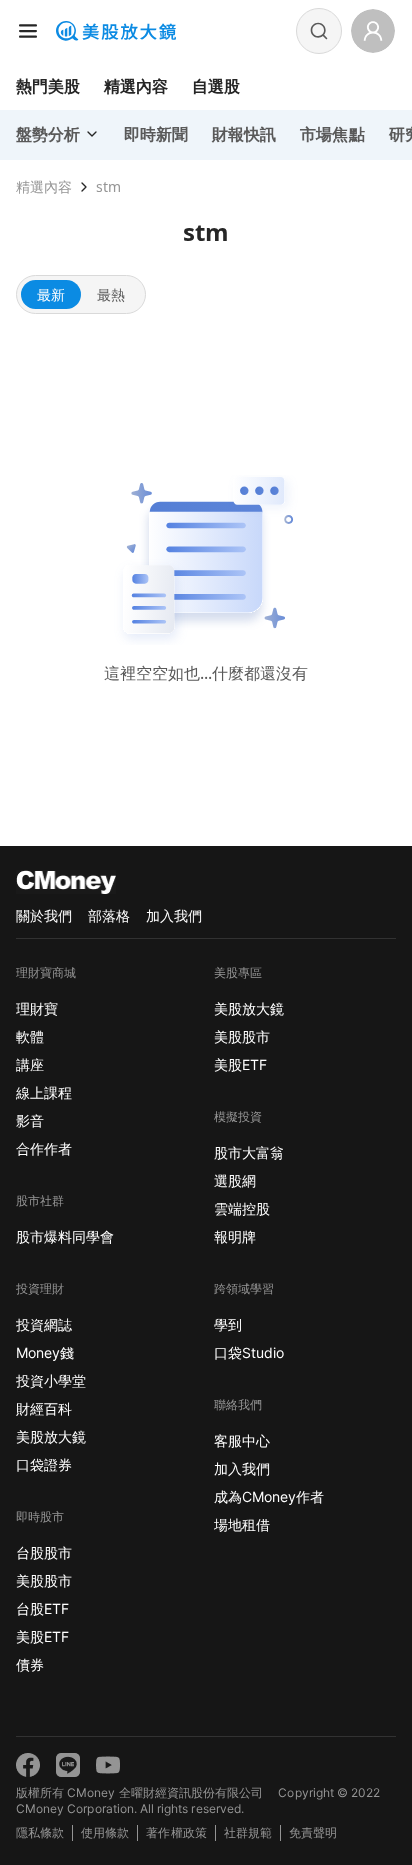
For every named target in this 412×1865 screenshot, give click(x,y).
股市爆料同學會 (65, 1236)
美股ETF (42, 1636)
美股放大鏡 (51, 1436)
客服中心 (242, 1440)
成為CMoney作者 (269, 1496)
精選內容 (136, 86)
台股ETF (42, 1608)
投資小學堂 (51, 1380)
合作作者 (44, 1148)
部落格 (109, 915)
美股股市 (44, 1580)
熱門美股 (48, 86)
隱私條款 (40, 1832)
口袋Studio (249, 1352)
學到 (228, 1324)
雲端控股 (242, 1208)
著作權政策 (176, 1832)
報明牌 (235, 1236)
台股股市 (44, 1552)
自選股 (216, 86)
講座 (30, 1064)
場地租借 (242, 1524)
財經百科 (44, 1408)
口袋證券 (44, 1464)
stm (108, 186)
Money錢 (45, 1352)
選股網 (235, 1180)
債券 (30, 1664)
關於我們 (44, 915)
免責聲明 (313, 1832)
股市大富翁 (249, 1152)
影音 (30, 1120)
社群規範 (248, 1832)
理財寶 (37, 1008)
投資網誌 (44, 1324)
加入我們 (174, 915)
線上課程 (44, 1092)
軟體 (30, 1036)
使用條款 (105, 1832)
